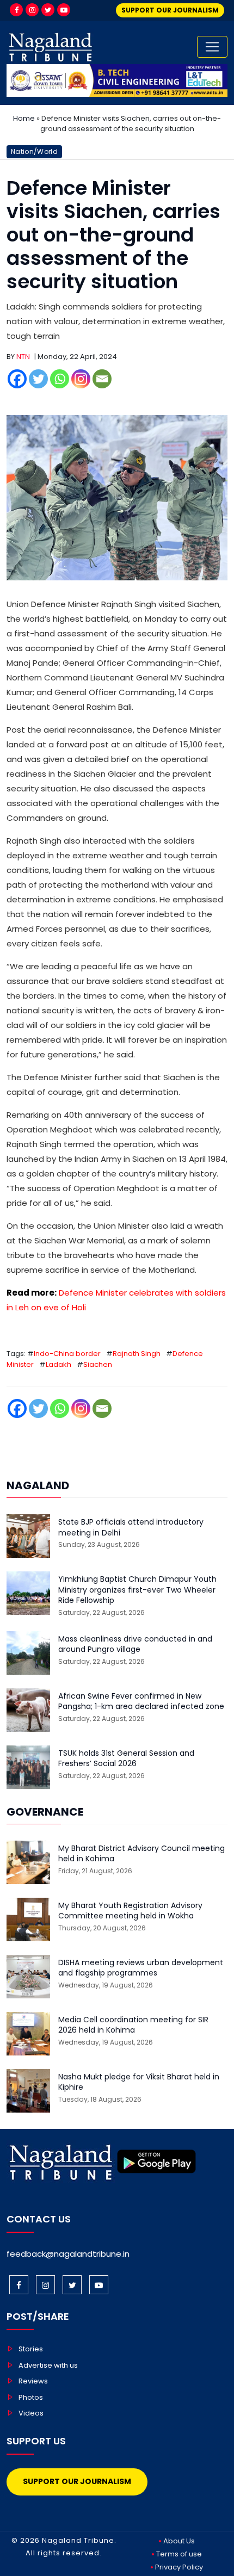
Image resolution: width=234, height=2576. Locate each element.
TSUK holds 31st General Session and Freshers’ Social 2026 (126, 1759)
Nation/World (34, 151)
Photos (31, 2397)
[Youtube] (64, 10)
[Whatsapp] (60, 379)
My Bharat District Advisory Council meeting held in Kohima (141, 1854)
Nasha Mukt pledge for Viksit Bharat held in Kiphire (139, 2082)
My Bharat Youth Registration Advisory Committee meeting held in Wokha (130, 1911)
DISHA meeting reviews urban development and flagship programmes (141, 1968)
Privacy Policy (179, 2567)
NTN (23, 357)
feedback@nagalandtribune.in (68, 2254)
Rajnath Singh (137, 1354)
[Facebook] (16, 10)
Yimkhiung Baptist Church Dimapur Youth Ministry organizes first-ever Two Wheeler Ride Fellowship (137, 1590)
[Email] (102, 379)
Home (24, 118)
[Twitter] (48, 10)
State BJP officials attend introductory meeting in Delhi (131, 1528)
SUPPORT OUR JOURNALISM (170, 10)
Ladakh (59, 1364)
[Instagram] (32, 10)
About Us (179, 2541)
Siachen (98, 1364)
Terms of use (179, 2554)
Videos (31, 2413)
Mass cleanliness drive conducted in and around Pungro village (135, 1645)
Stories (31, 2349)
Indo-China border (67, 1354)
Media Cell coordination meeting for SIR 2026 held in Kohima (133, 2025)
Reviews (33, 2381)
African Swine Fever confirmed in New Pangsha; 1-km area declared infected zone (141, 1702)
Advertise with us (48, 2365)
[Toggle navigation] (212, 47)
